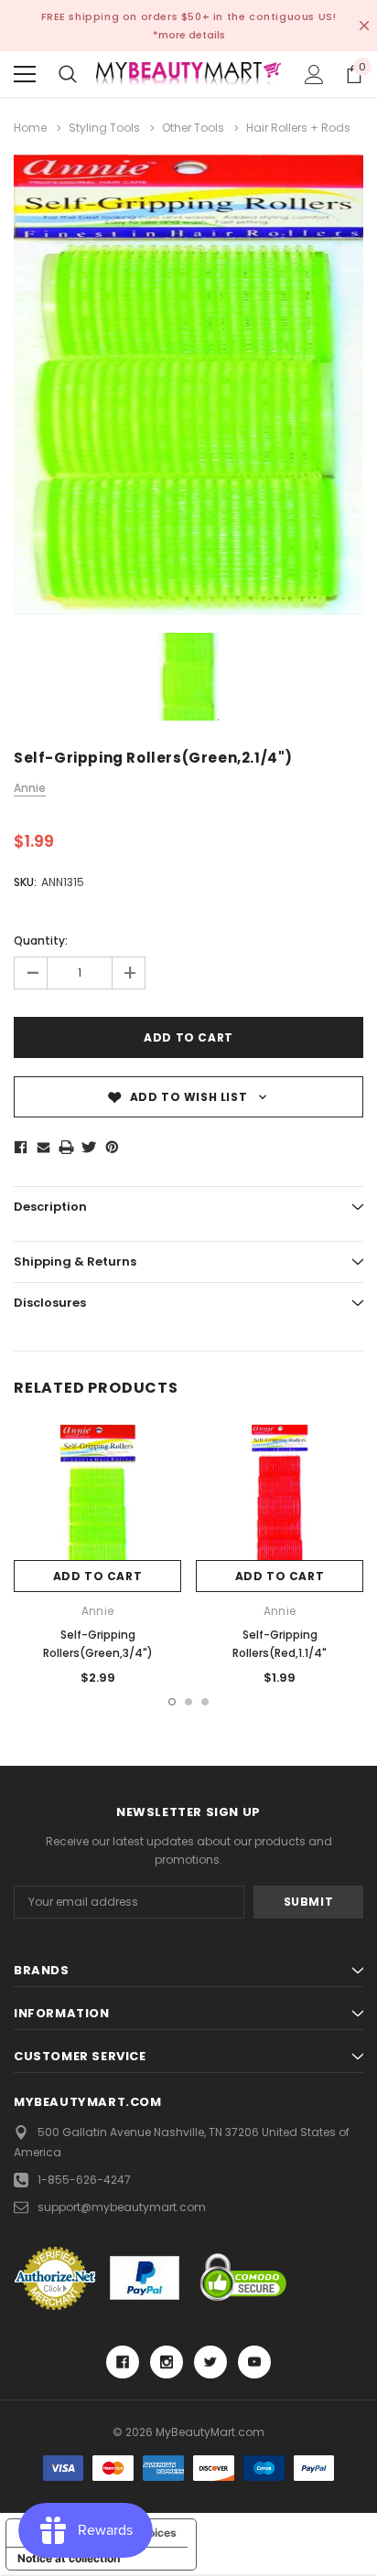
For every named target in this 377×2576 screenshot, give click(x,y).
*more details (189, 35)
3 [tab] (205, 1702)
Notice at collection (69, 2558)
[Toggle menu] (25, 74)
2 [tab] (188, 1702)
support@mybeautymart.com (122, 2207)
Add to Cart (98, 1576)
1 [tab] (172, 1702)
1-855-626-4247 (84, 2180)
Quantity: (41, 941)
